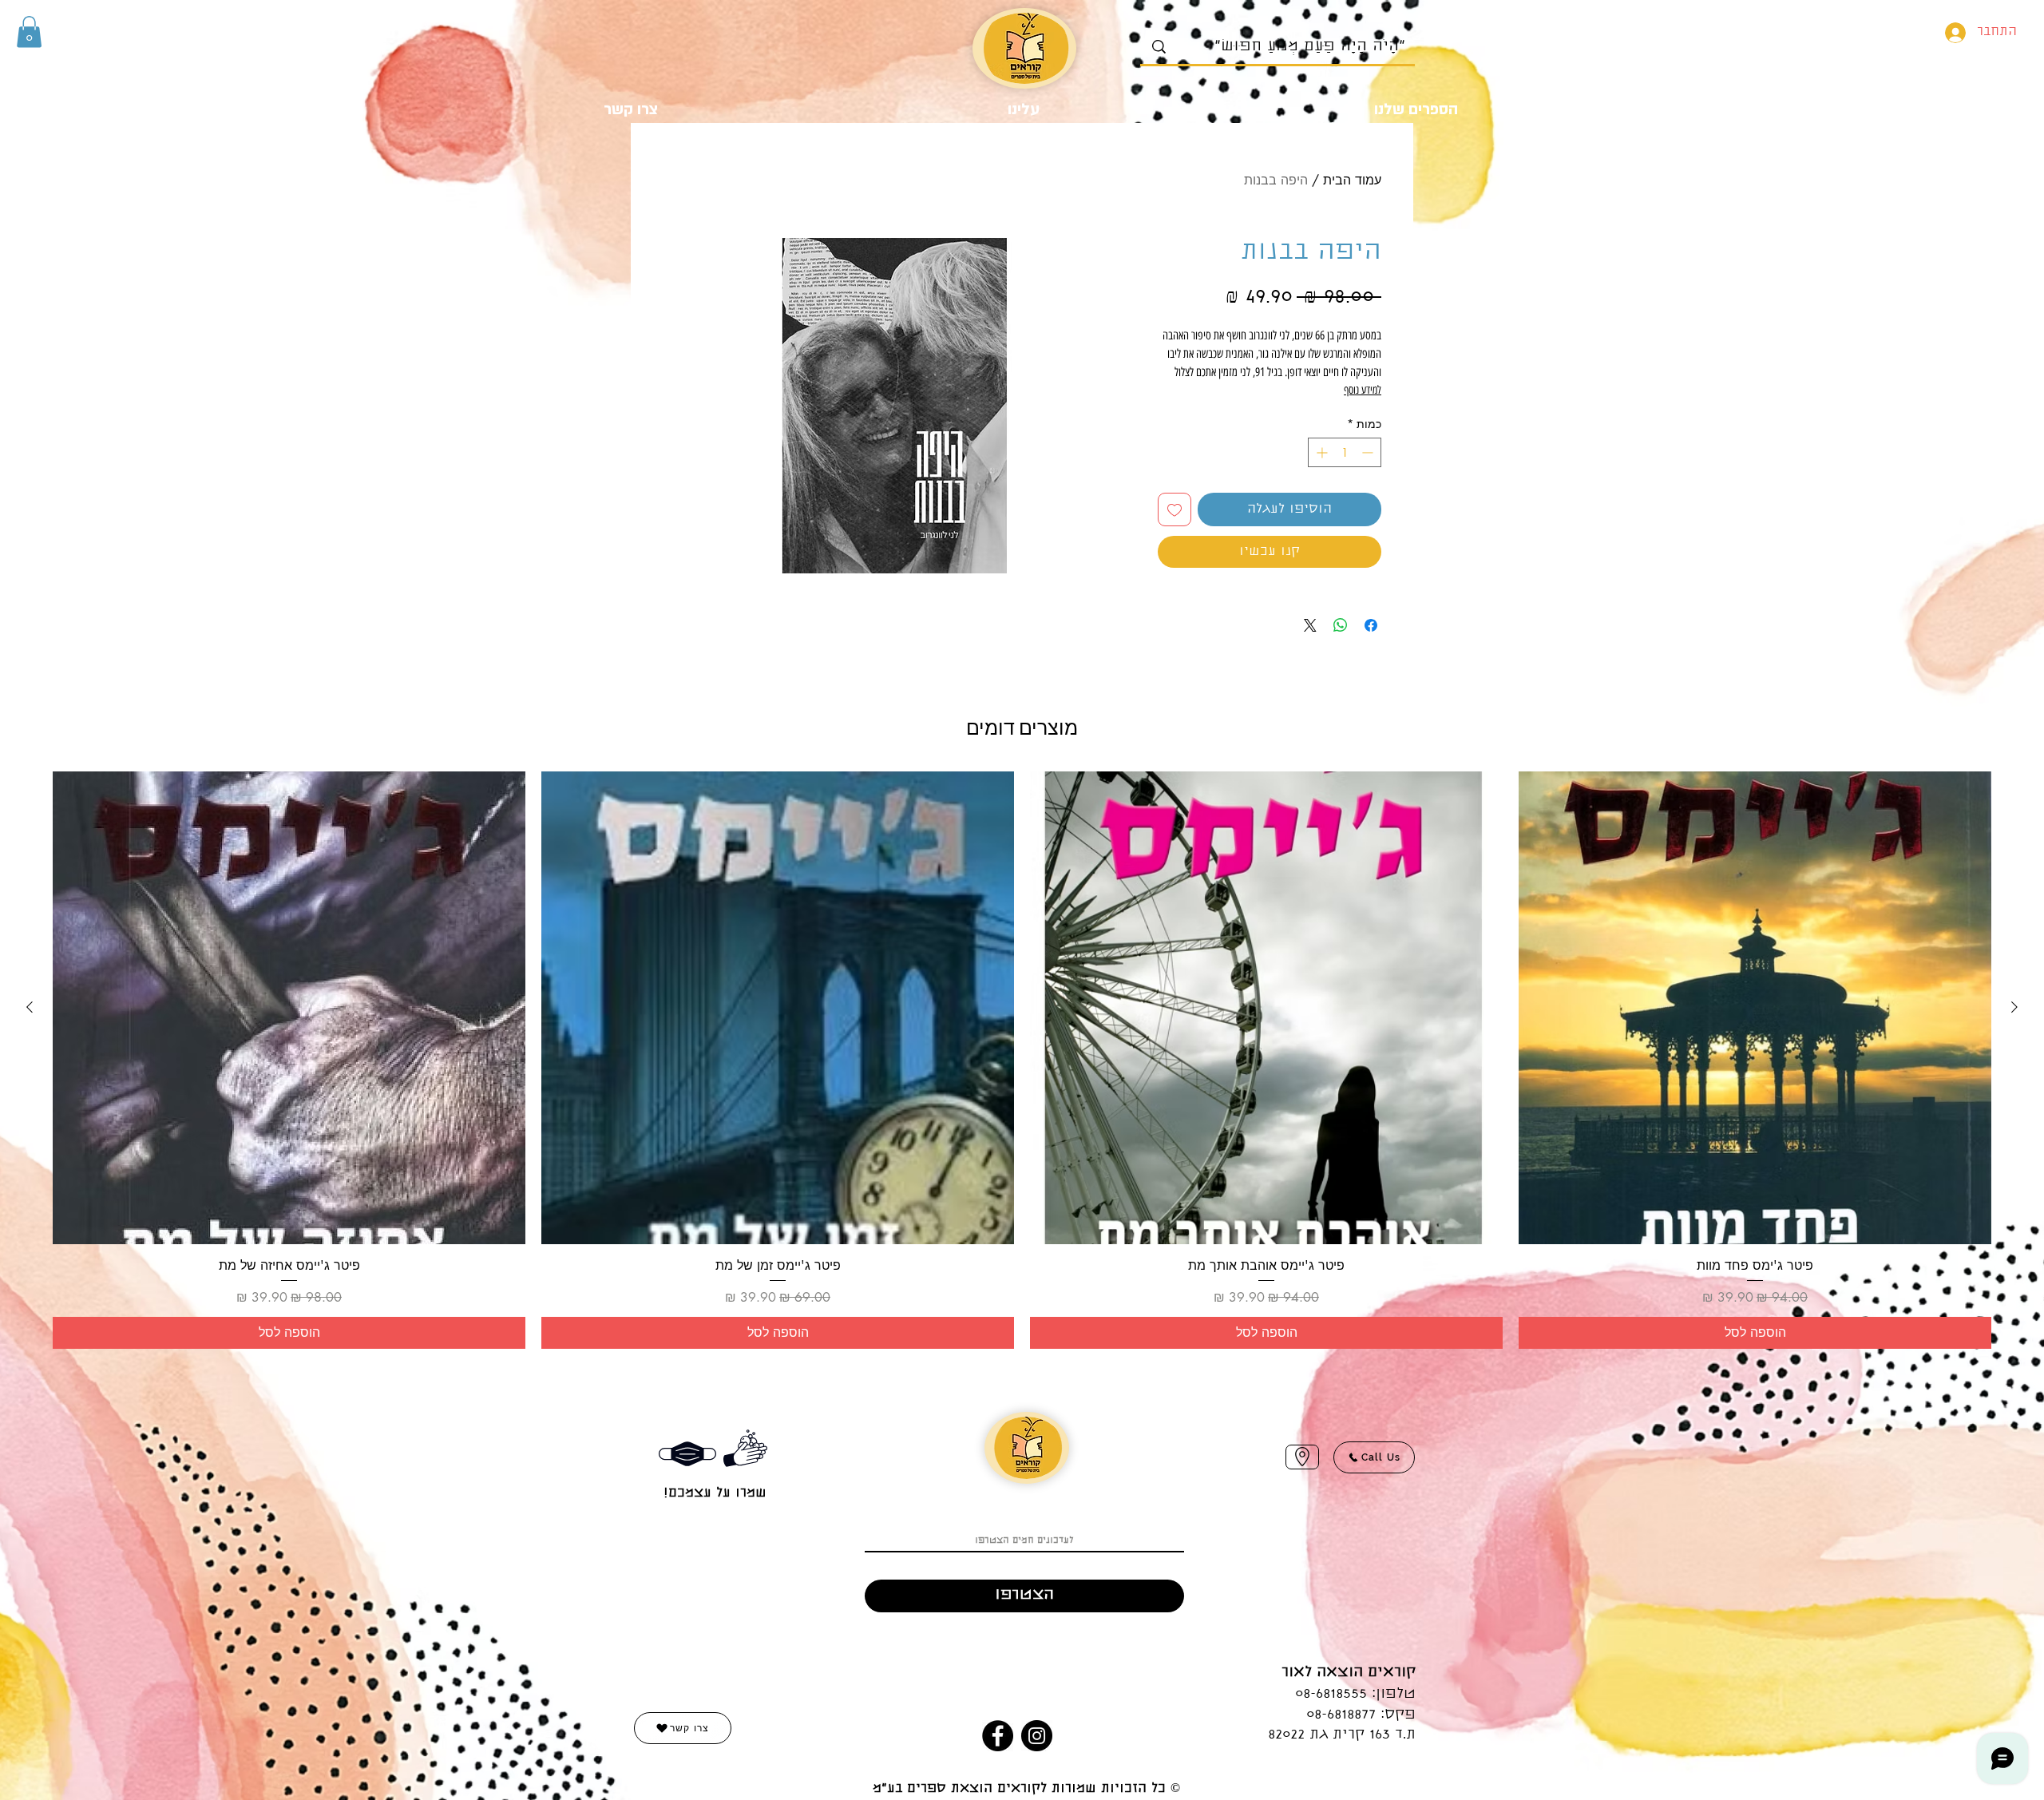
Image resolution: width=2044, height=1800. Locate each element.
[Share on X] (1310, 625)
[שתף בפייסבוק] (1371, 625)
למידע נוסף (1363, 390)
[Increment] (1320, 452)
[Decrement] (1369, 452)
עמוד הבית (1352, 180)
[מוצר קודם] (2014, 1007)
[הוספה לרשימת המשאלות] (1175, 509)
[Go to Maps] (1302, 1457)
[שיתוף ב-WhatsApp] (1341, 625)
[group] (1022, 1060)
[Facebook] (998, 1736)
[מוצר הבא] (30, 1007)
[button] (29, 32)
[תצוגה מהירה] (1755, 1008)
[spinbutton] (1345, 452)
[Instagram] (1037, 1736)
